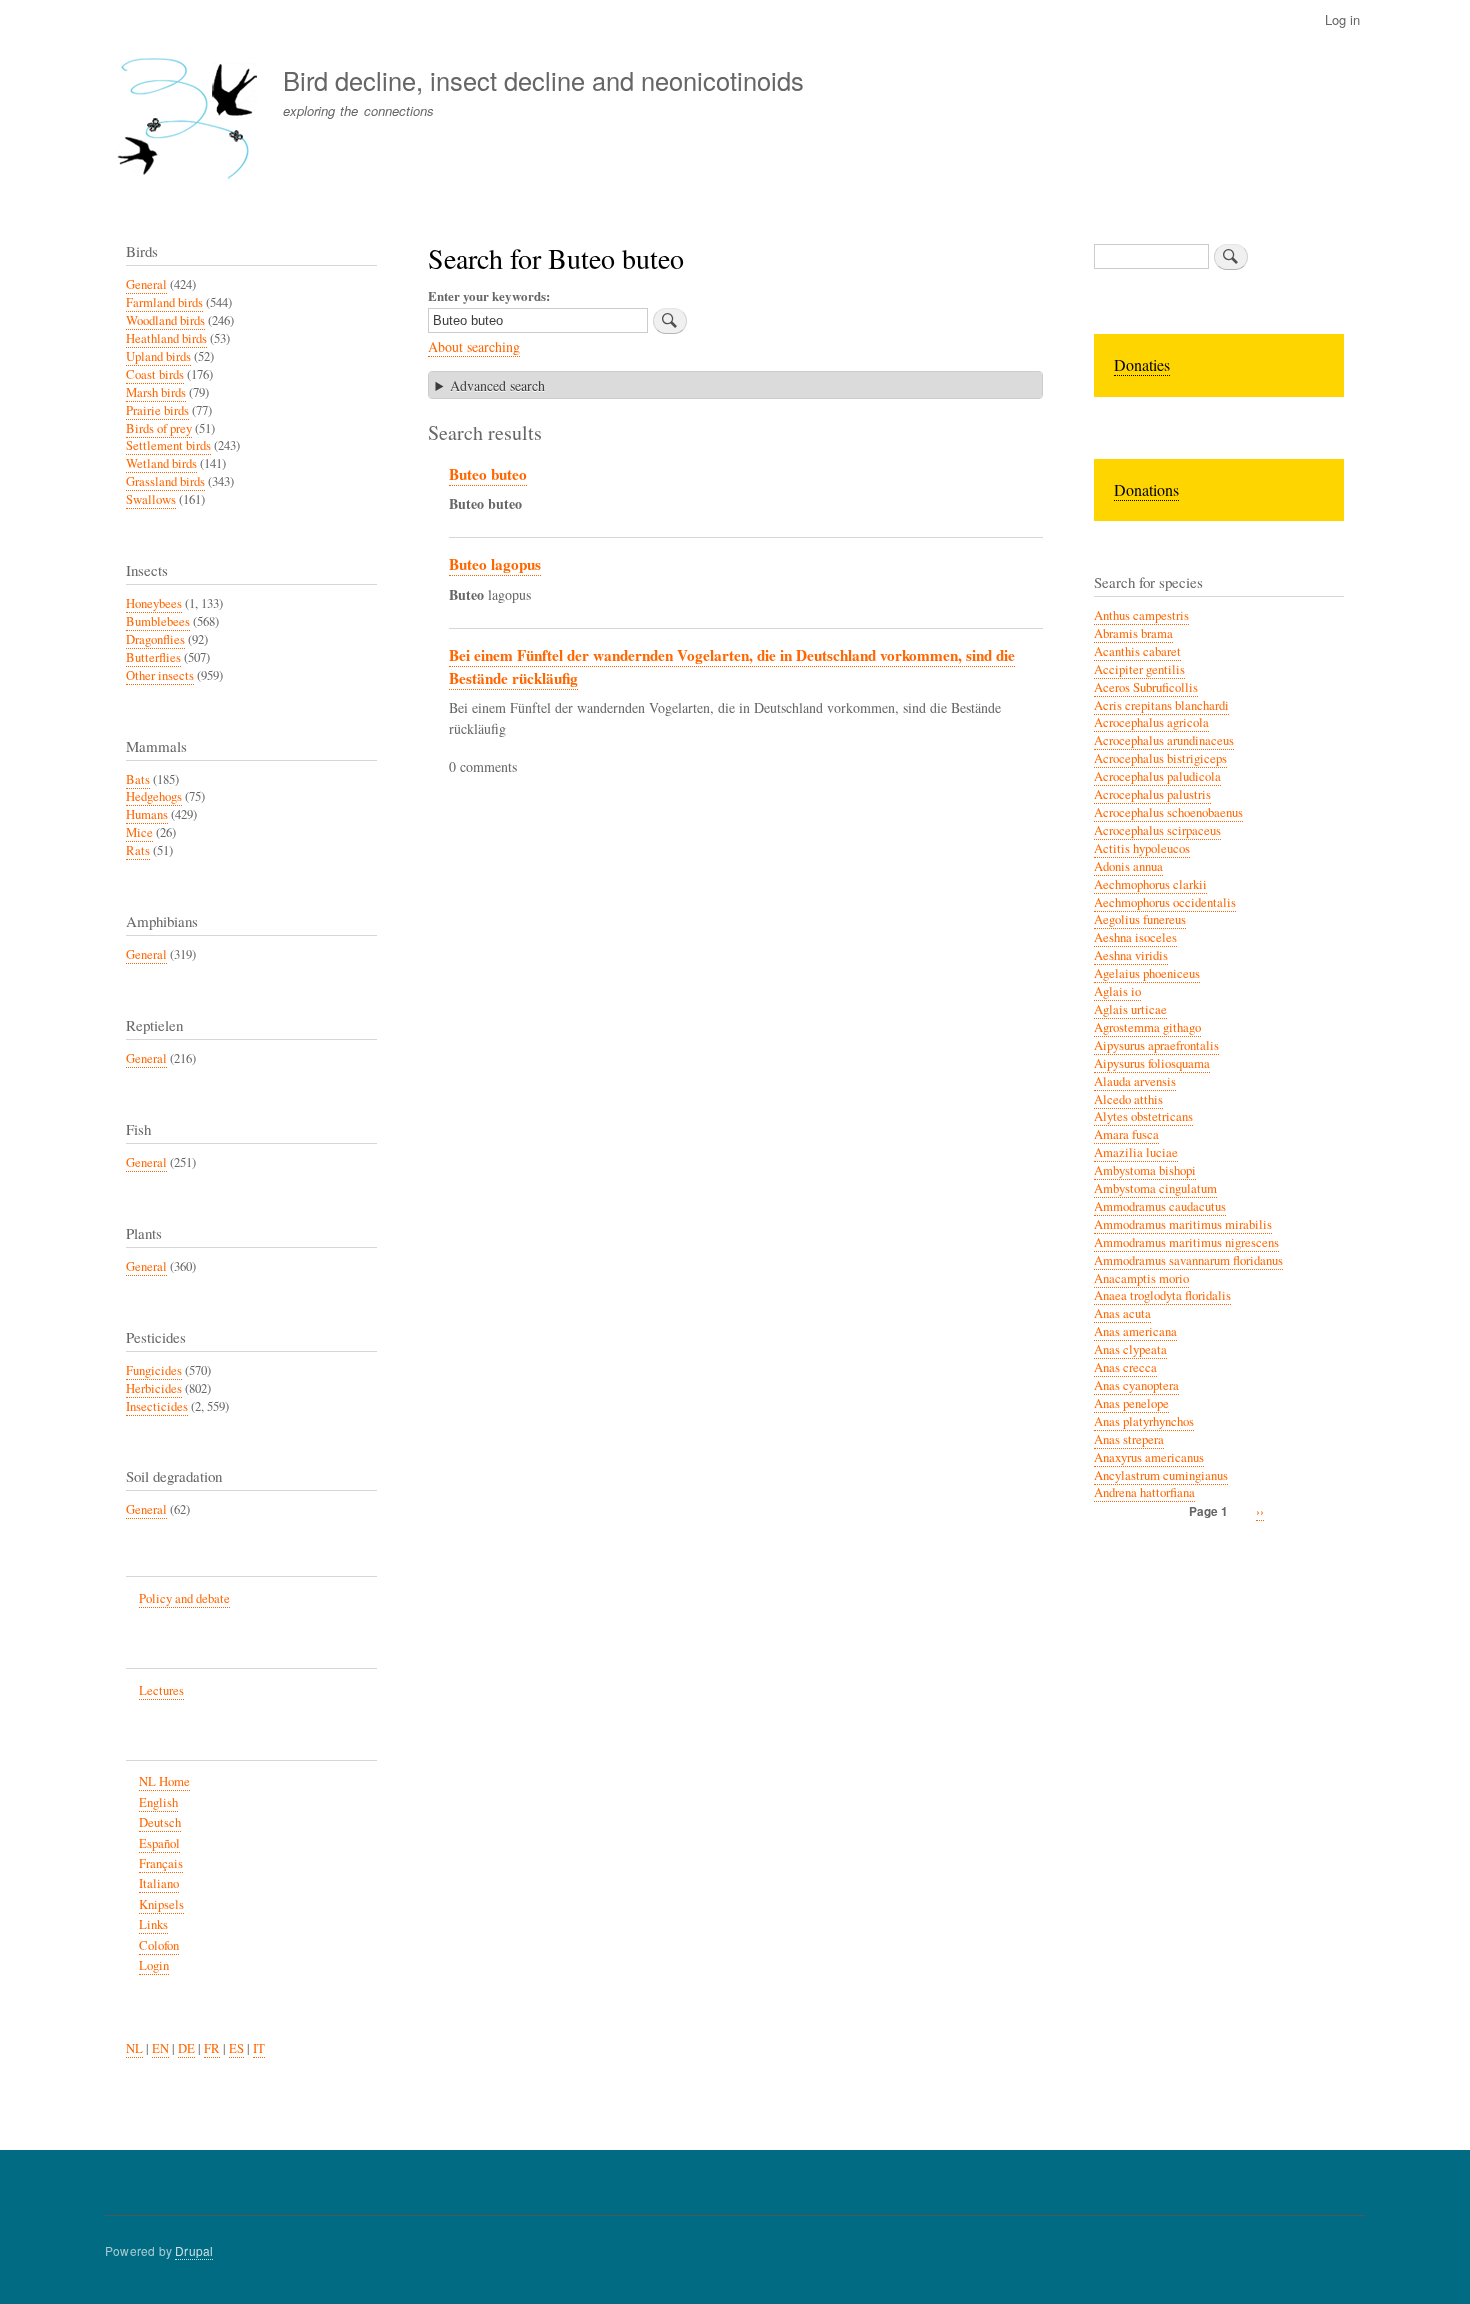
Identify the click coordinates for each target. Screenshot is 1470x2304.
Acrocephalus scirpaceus (1157, 830)
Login (154, 1965)
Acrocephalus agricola (1151, 722)
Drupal (194, 2250)
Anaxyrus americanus (1149, 1457)
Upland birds (158, 356)
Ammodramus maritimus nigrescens (1186, 1242)
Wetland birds (161, 463)
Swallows (151, 499)
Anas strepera (1129, 1439)
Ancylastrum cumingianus (1161, 1475)
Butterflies (153, 657)
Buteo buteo (488, 474)
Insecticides (157, 1406)
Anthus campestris (1141, 615)
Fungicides (154, 1370)
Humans (147, 814)
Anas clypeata (1130, 1349)
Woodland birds (165, 320)
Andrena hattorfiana (1144, 1492)
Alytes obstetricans (1143, 1116)
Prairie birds (157, 410)
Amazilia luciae (1136, 1152)
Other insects (160, 675)
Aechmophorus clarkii (1150, 884)
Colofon (159, 1945)
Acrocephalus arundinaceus (1164, 740)
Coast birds (155, 374)
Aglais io (1117, 991)
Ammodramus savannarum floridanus (1188, 1260)
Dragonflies (155, 639)
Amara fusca (1126, 1134)
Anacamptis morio (1141, 1278)
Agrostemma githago (1147, 1027)
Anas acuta (1122, 1313)
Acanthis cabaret (1137, 651)
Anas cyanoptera (1136, 1385)
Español (159, 1843)
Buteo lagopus (495, 564)
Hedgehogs (154, 796)
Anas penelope (1131, 1403)
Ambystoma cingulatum (1155, 1188)
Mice (139, 832)
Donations (1146, 489)
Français (161, 1863)
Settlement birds (168, 445)
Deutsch (160, 1822)
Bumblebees (158, 621)
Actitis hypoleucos (1142, 848)
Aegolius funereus (1140, 919)
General (146, 284)
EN (160, 2048)
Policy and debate (184, 1598)
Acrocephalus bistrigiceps (1160, 758)
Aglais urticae (1130, 1009)
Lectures (161, 1690)
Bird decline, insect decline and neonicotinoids (543, 80)
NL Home (164, 1781)
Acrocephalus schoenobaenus (1168, 812)
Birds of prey (159, 428)
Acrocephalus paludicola (1157, 776)
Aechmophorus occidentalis (1165, 902)
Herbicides (154, 1388)
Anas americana (1135, 1331)
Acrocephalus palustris (1152, 794)
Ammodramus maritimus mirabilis (1183, 1224)
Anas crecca (1125, 1367)
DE (186, 2048)
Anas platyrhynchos (1144, 1421)
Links (153, 1924)
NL (134, 2048)
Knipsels (161, 1904)
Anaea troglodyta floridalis (1162, 1295)
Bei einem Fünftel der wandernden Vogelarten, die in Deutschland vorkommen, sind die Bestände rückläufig (732, 666)
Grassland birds (165, 481)
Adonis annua (1128, 866)
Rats (138, 850)
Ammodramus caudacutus (1160, 1206)
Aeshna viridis (1131, 955)
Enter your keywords (487, 295)
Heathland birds (166, 338)
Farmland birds (164, 302)
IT (259, 2048)
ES (236, 2048)
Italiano (159, 1883)
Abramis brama (1133, 633)
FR (212, 2048)
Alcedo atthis (1128, 1099)
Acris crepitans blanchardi (1161, 705)
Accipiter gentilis (1139, 669)
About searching (474, 346)
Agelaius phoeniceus (1147, 973)
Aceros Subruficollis (1146, 687)
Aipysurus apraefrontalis (1156, 1045)
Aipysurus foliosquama (1152, 1063)
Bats (138, 779)
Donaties (1142, 364)
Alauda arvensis (1135, 1081)
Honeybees (154, 603)
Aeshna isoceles (1135, 937)
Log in (1342, 19)
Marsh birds (156, 392)
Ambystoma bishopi (1145, 1170)
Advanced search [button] (497, 385)
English (158, 1802)
